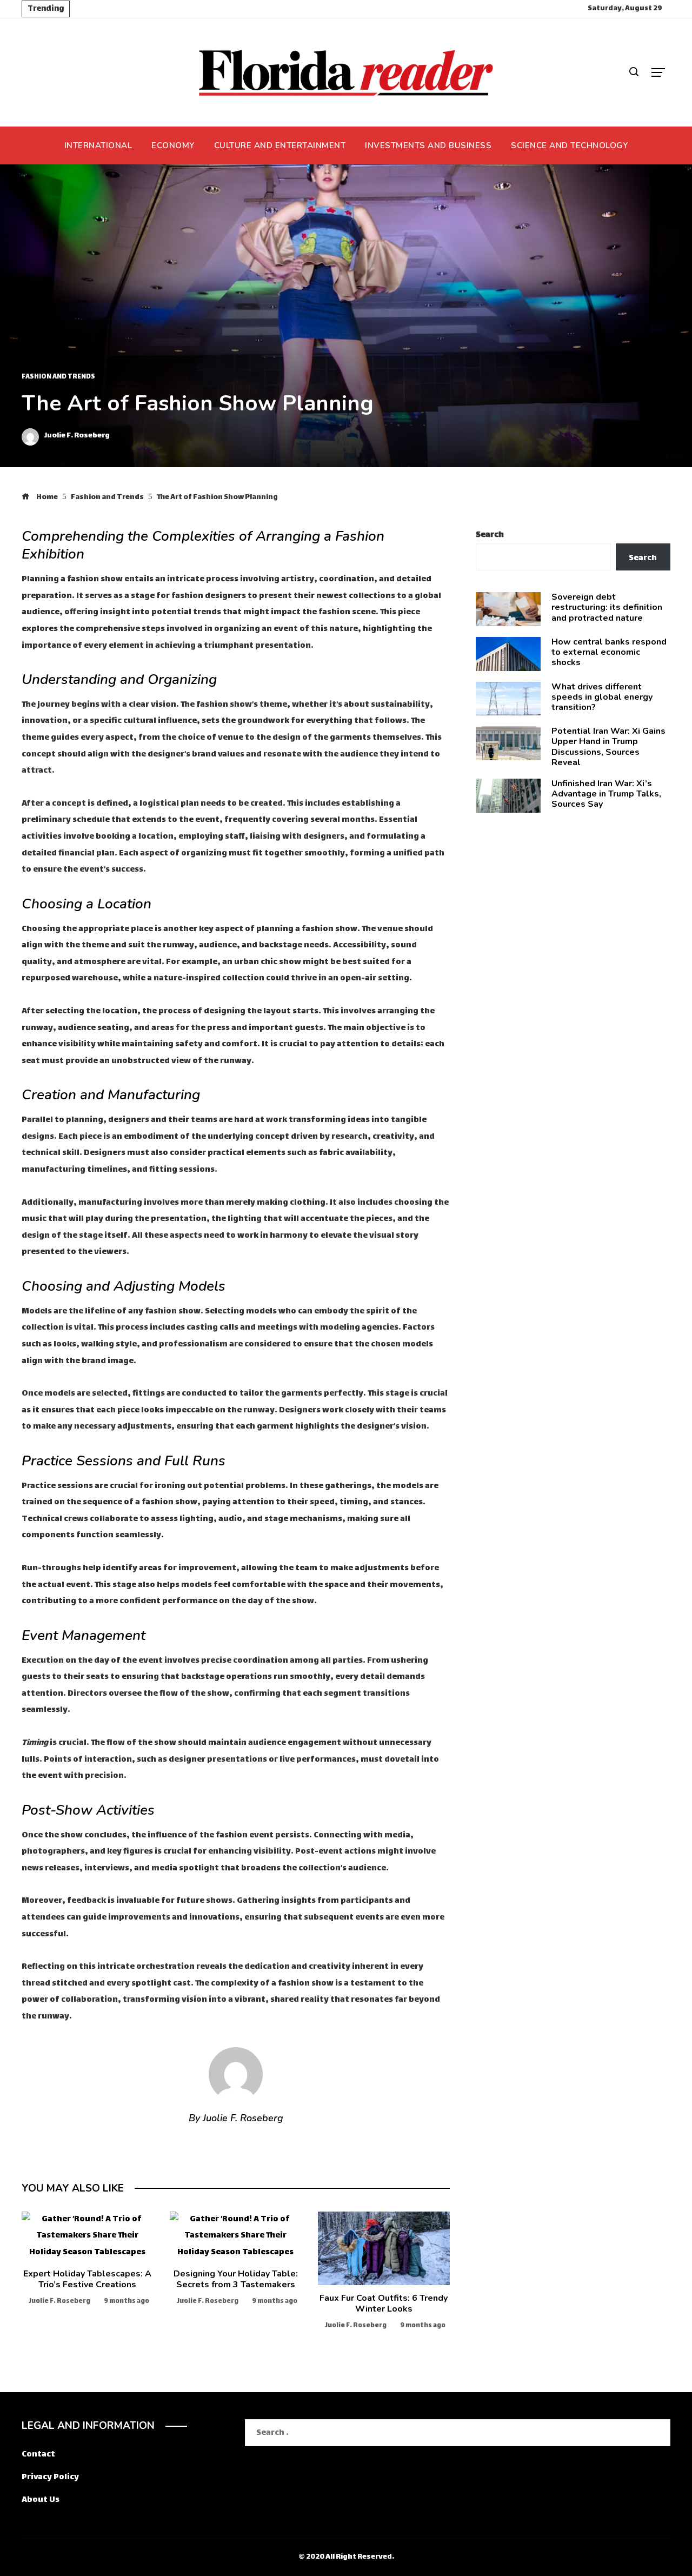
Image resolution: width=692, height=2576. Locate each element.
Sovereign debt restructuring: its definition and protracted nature (607, 607)
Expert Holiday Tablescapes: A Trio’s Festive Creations (87, 2279)
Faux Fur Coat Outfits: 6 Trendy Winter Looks (384, 2303)
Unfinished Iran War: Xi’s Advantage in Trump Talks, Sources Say (606, 794)
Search (490, 535)
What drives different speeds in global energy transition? (602, 697)
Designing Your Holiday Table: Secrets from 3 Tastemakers (236, 2279)
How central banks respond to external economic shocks (609, 652)
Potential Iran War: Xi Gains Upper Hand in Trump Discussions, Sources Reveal (608, 747)
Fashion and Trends (58, 377)
